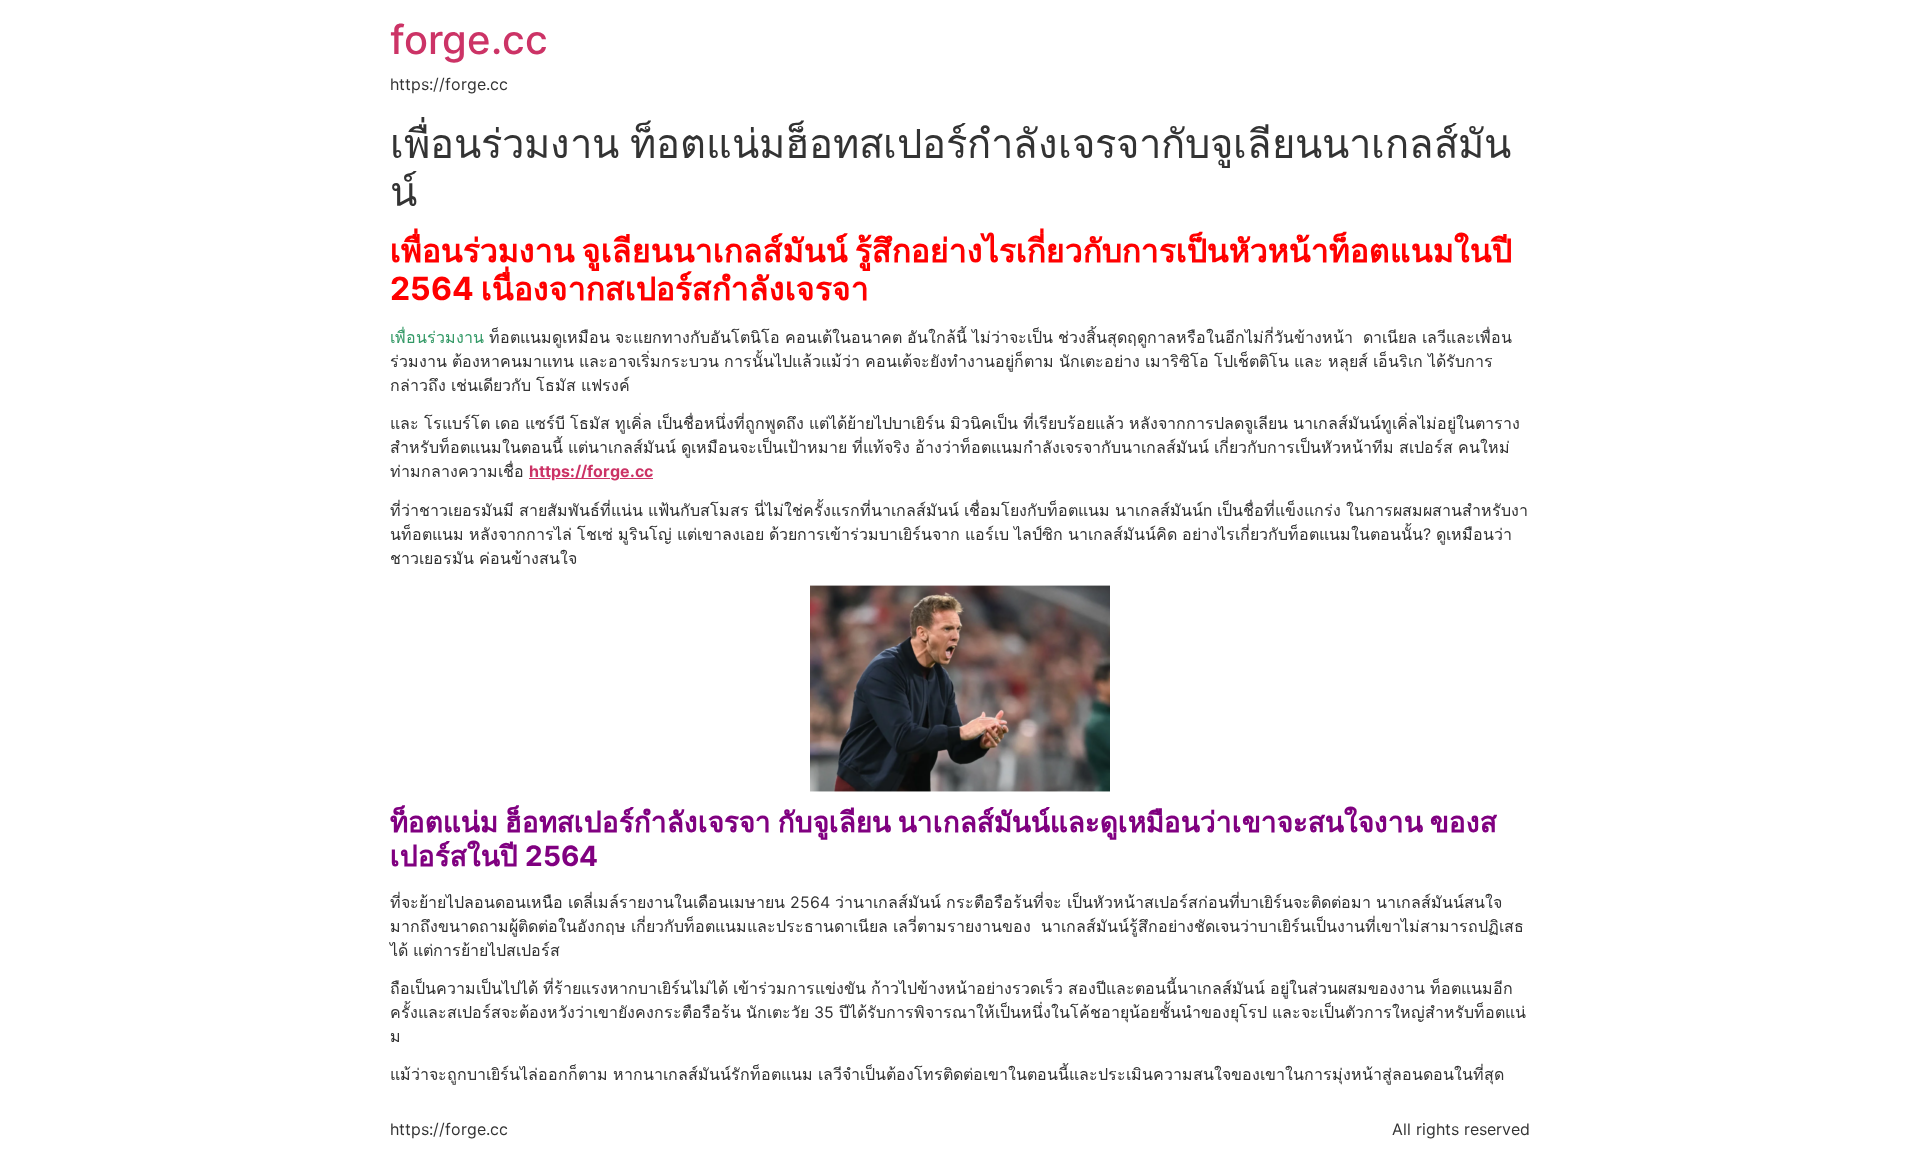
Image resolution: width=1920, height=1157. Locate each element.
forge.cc (469, 39)
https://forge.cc (591, 471)
